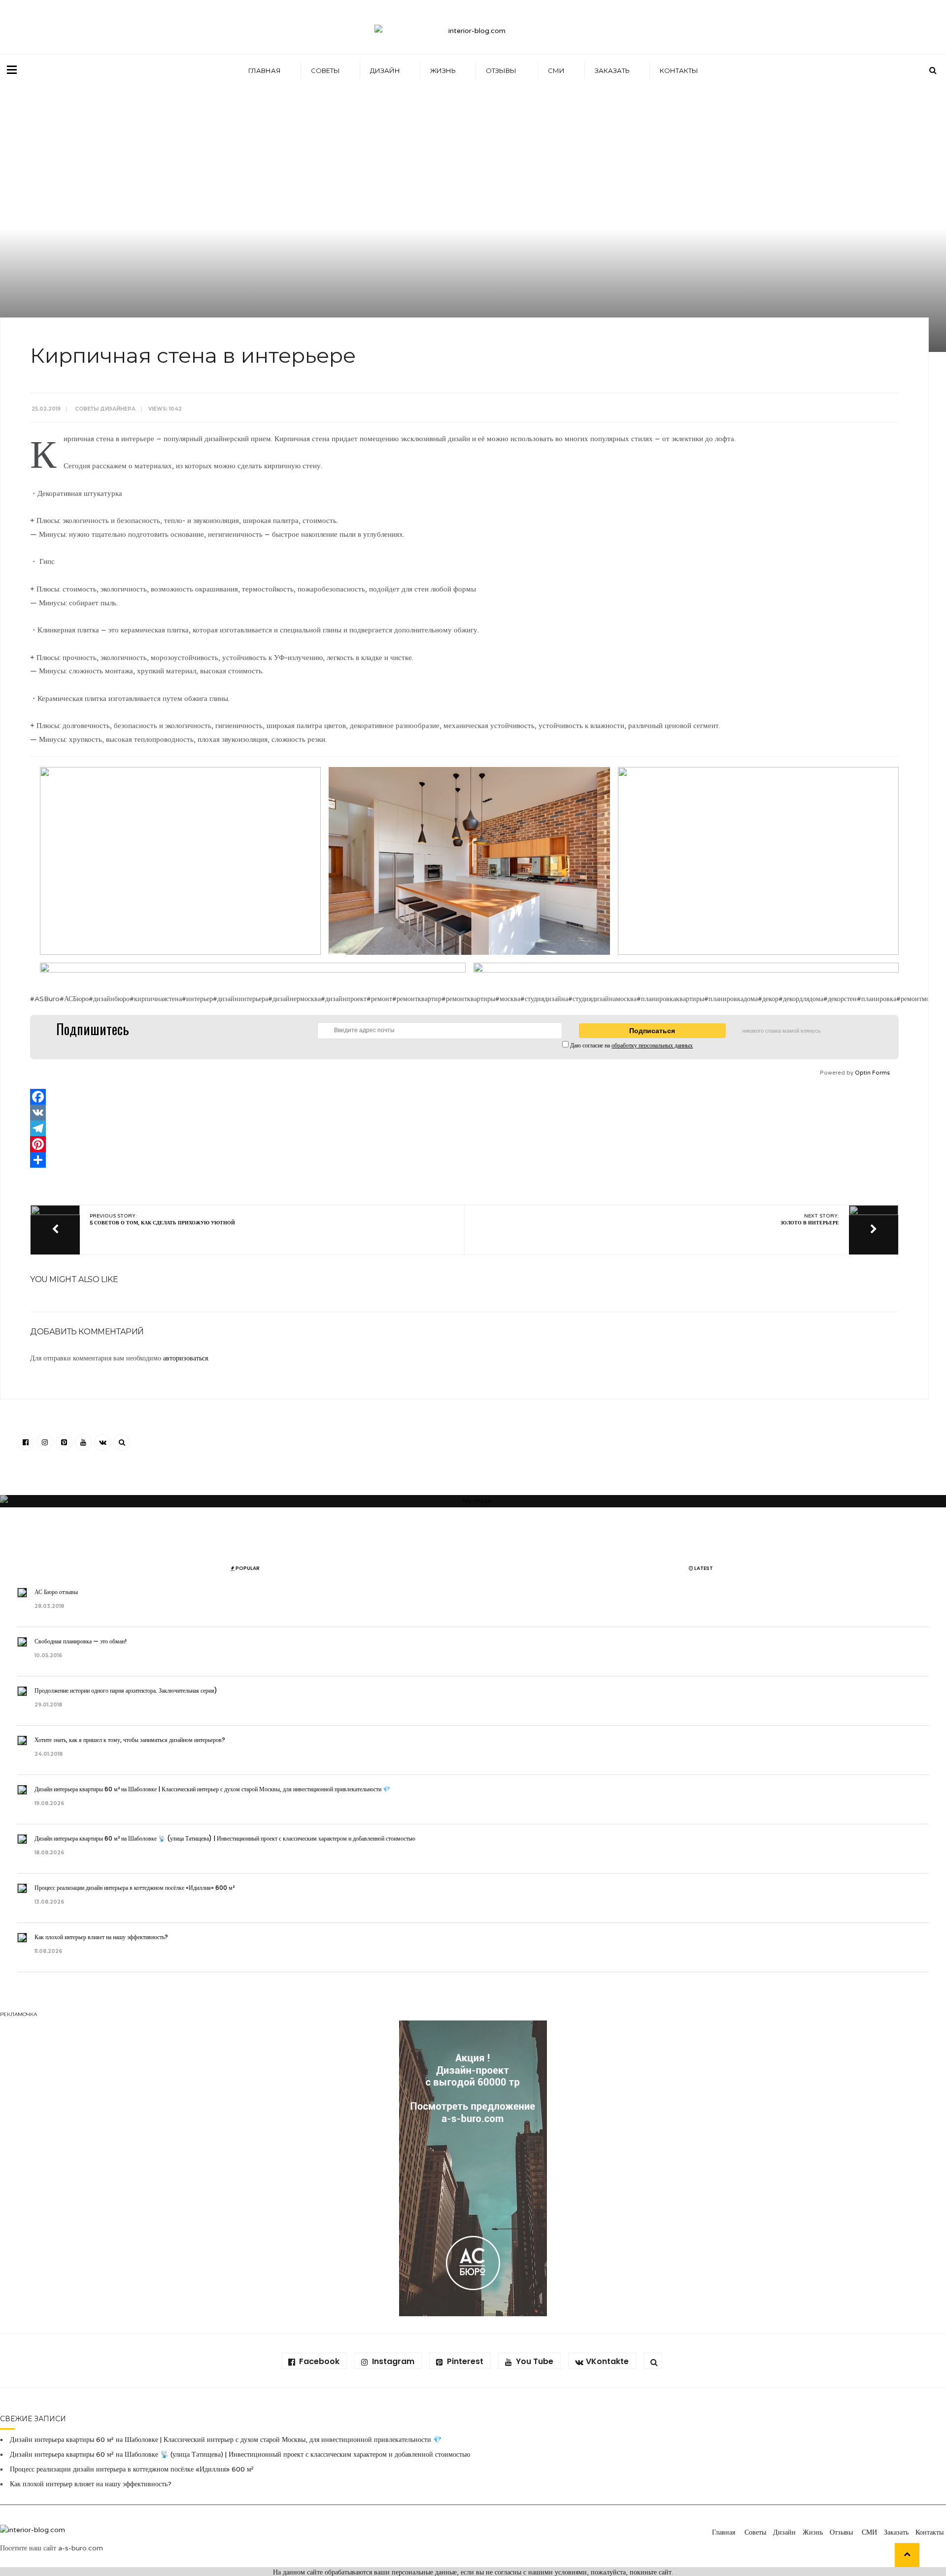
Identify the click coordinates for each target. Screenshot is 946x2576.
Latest (703, 1568)
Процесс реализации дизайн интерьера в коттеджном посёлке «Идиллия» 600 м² (135, 1888)
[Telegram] (464, 1128)
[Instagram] (45, 1442)
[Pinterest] (464, 1144)
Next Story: (810, 1219)
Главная (265, 70)
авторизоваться (186, 1358)
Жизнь (443, 70)
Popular (247, 1568)
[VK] (464, 1113)
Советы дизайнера (105, 409)
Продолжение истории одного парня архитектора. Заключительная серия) (127, 1690)
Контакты (679, 70)
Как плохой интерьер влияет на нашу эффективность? (103, 1937)
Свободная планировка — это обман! (81, 1641)
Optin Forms (872, 1073)
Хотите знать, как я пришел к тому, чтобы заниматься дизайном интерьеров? (131, 1740)
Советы (325, 70)
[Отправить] (464, 1160)
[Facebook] (464, 1097)
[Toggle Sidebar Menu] (12, 70)
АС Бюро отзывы (57, 1592)
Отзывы (502, 70)
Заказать (612, 70)
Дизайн (385, 70)
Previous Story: (162, 1219)
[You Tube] (83, 1442)
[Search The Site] (122, 1442)
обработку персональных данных (652, 1045)
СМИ (556, 70)
